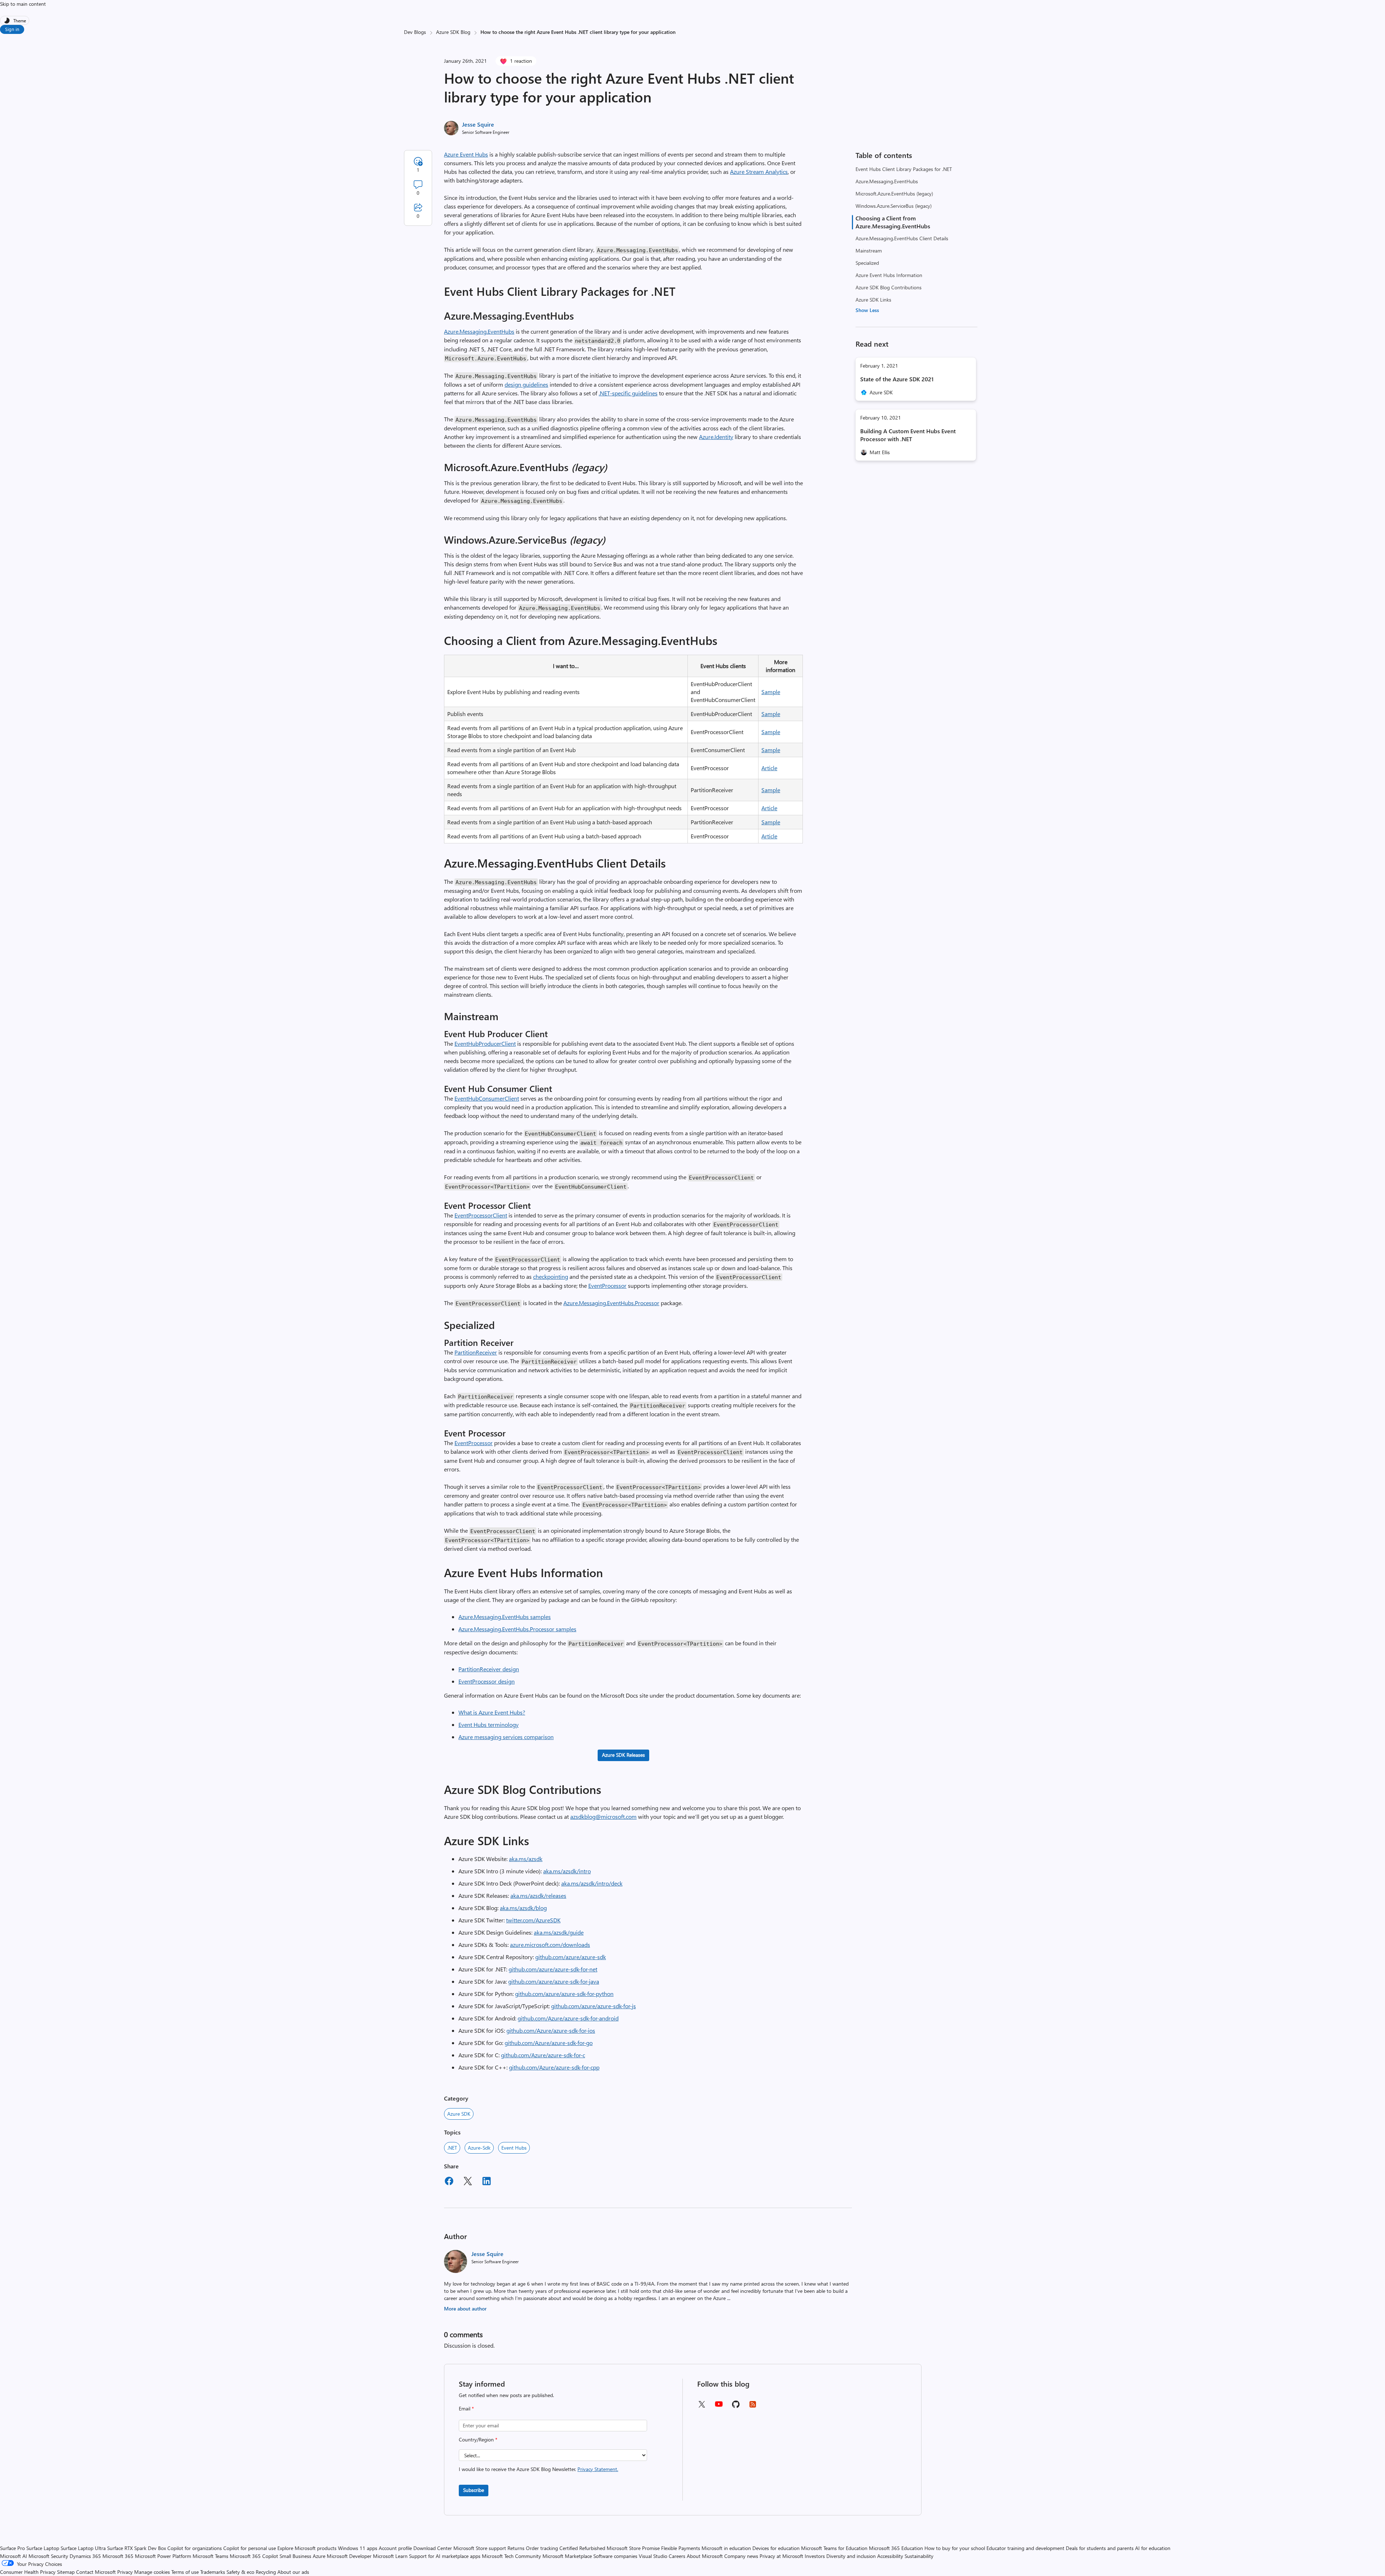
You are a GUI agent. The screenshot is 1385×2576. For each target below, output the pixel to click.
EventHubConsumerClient (487, 1098)
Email (466, 2408)
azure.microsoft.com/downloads (550, 1945)
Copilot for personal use (250, 2548)
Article (769, 768)
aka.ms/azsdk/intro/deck (592, 1883)
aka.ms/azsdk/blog (523, 1908)
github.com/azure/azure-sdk (571, 1957)
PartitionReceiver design (489, 1669)
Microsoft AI (14, 2556)
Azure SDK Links (873, 300)
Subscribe (474, 2490)
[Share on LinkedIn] (487, 2182)
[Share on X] (468, 2182)
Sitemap (66, 2572)
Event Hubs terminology (489, 1724)
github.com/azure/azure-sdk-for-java (554, 1981)
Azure (319, 2556)
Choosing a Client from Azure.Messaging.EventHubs (893, 222)
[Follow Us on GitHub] (736, 2407)
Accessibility (890, 2556)
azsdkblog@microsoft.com (603, 1816)
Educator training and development (1025, 2548)
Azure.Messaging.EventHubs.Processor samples (517, 1629)
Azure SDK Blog (453, 32)
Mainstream (869, 251)
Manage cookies (152, 2572)
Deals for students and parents (1100, 2548)
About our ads (293, 2572)
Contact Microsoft (96, 2572)
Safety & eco (240, 2572)
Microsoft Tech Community (511, 2556)
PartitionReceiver (476, 1352)
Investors (815, 2556)
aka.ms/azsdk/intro (567, 1871)
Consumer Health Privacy (28, 2572)
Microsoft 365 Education (896, 2548)
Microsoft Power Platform (163, 2556)
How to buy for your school (955, 2548)
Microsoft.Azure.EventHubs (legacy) (894, 194)
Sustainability (919, 2556)
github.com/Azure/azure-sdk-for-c (543, 2055)
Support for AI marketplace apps (445, 2556)
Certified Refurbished (582, 2548)
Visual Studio (653, 2556)
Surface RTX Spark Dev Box (137, 2548)
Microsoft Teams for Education (834, 2548)
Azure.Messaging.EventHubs (887, 181)
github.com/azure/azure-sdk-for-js (593, 2006)
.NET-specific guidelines (628, 393)
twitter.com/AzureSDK (533, 1920)
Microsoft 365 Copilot (254, 2556)
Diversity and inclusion (851, 2556)
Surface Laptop (43, 2548)
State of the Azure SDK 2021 (897, 379)
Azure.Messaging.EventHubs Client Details (902, 238)
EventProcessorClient (481, 1215)
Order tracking (542, 2548)
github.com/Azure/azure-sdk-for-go (549, 2043)
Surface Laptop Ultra (83, 2548)
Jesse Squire (478, 124)
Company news (741, 2556)
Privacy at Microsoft (781, 2556)
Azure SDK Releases (623, 1755)
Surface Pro (12, 2548)
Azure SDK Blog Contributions (889, 287)
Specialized (867, 263)
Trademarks (213, 2572)
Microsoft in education (726, 2548)
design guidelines (526, 384)
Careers (677, 2556)
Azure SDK (459, 2114)
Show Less (867, 310)
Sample (771, 692)
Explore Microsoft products (307, 2548)
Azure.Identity (716, 437)
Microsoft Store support (480, 2548)
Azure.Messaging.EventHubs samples (505, 1617)
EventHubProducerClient (485, 1043)
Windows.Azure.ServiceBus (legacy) (894, 206)
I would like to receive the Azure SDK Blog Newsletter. (538, 2469)
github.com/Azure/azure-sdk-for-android (568, 2018)
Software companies (615, 2556)
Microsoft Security (48, 2556)
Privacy (126, 2572)
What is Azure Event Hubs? (492, 1712)
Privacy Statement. (598, 2469)
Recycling (266, 2572)
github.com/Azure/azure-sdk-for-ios (551, 2030)
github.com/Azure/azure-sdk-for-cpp (554, 2067)
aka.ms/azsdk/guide (559, 1932)
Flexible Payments (681, 2548)
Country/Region (478, 2439)
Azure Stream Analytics (759, 172)
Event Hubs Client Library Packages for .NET (904, 169)
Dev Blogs (415, 32)
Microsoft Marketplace (567, 2556)
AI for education (1153, 2548)
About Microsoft (705, 2556)
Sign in (12, 29)
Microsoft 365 (118, 2556)
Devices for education (776, 2548)
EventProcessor (607, 1285)
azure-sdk (479, 2148)
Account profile (395, 2548)
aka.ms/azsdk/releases (538, 1895)
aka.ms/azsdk (526, 1859)
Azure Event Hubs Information (889, 275)
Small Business (295, 2556)
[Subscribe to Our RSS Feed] (753, 2407)
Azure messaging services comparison (506, 1737)
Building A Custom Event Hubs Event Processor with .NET (908, 435)
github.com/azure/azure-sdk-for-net (553, 1969)
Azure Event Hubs (466, 154)
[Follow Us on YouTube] (719, 2407)
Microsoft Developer (349, 2556)
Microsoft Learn (390, 2556)
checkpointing (551, 1276)
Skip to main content (23, 4)
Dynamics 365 (85, 2556)
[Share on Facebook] (449, 2182)
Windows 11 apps (358, 2548)
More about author (465, 2309)
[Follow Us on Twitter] (702, 2407)
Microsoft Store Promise (633, 2548)
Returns (516, 2548)
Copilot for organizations (195, 2548)
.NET (452, 2148)
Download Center (433, 2548)
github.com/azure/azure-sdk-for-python (564, 1994)
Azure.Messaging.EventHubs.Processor (611, 1303)
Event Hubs (514, 2148)
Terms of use (185, 2572)
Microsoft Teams (210, 2556)
